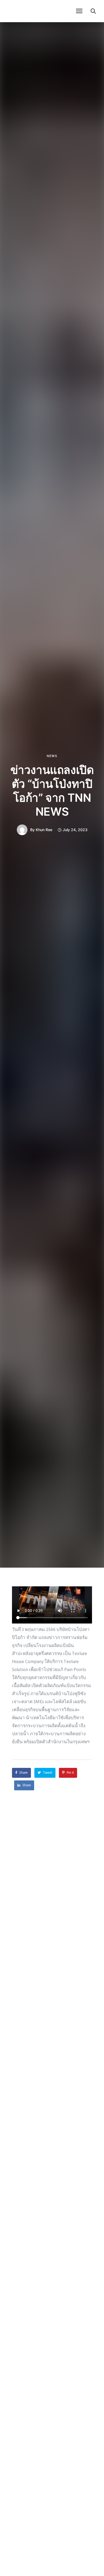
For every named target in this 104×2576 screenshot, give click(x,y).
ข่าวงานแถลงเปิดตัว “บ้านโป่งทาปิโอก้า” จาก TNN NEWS (52, 791)
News (52, 756)
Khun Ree (44, 830)
